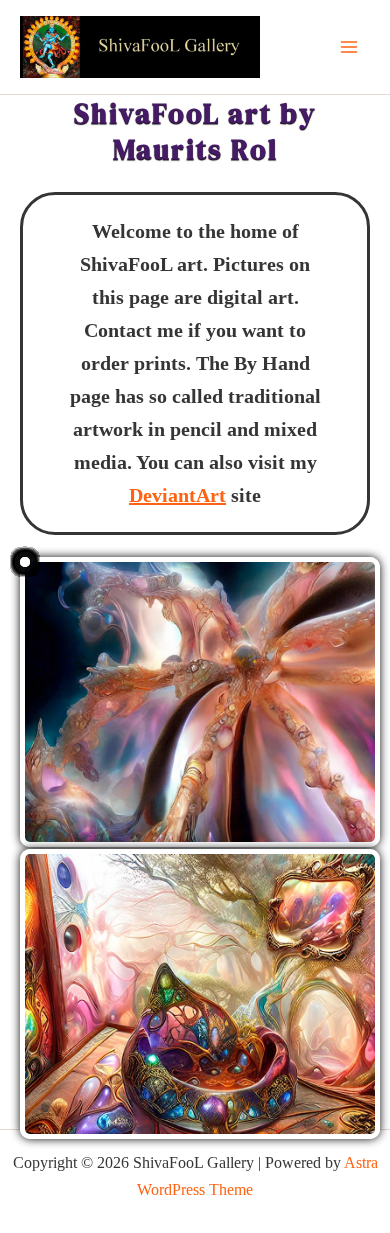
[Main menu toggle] (349, 47)
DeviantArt (177, 495)
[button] (200, 702)
